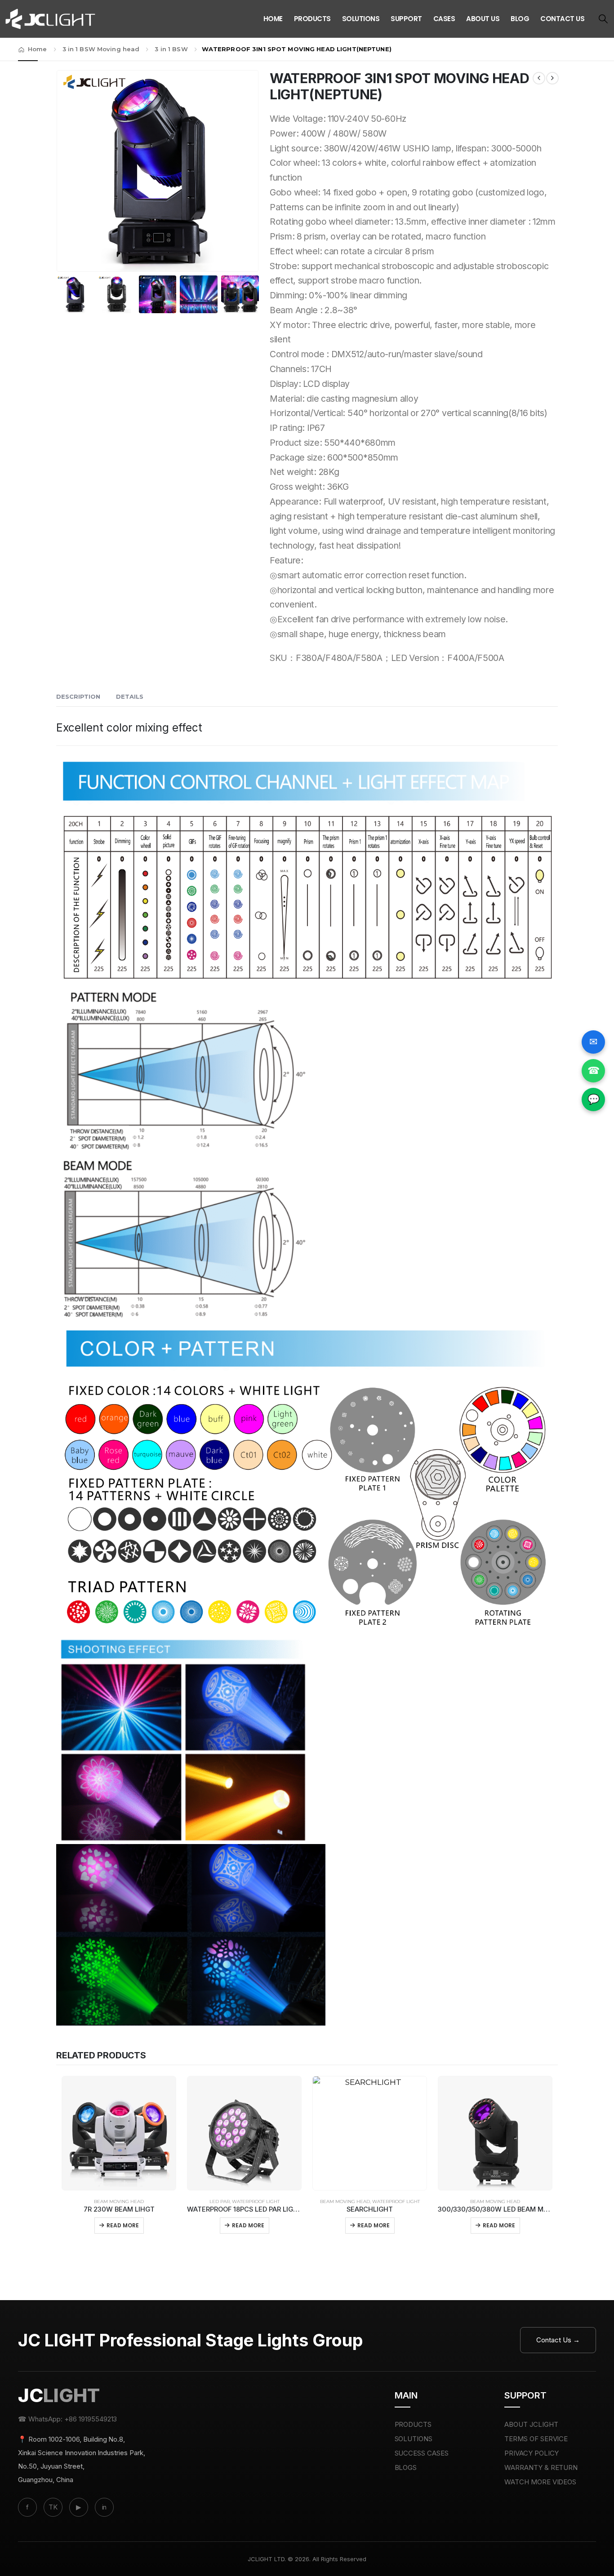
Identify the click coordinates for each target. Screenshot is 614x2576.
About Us (483, 19)
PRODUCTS (413, 2424)
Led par (220, 2201)
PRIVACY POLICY (532, 2453)
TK (53, 2507)
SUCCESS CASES (422, 2453)
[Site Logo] (50, 19)
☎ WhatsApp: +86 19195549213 (67, 2419)
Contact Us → (558, 2340)
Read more (123, 2225)
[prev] (539, 78)
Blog (520, 19)
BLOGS (406, 2467)
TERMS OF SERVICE (536, 2439)
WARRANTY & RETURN (541, 2467)
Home (273, 19)
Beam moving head (119, 2201)
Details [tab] (130, 696)
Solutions (361, 19)
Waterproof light (256, 2201)
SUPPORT (406, 19)
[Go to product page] (119, 2133)
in (105, 2507)
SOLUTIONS (414, 2439)
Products (312, 19)
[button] (603, 19)
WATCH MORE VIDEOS (541, 2482)
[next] (552, 78)
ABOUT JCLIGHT (531, 2424)
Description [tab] (78, 696)
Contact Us (562, 19)
